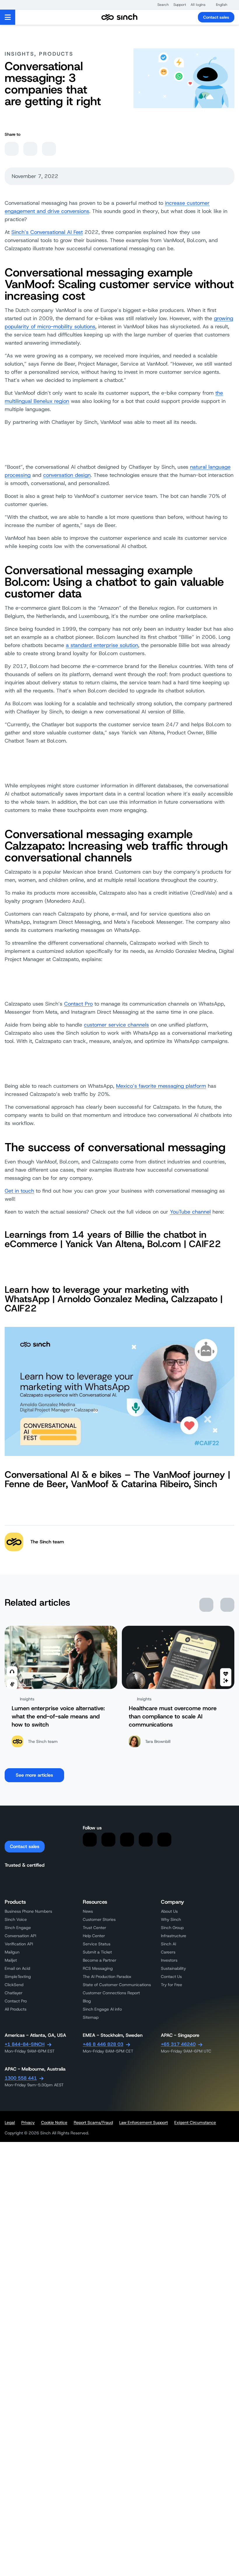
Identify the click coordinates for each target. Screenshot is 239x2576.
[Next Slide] (227, 1605)
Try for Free (172, 1985)
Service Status (97, 1944)
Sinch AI (168, 1944)
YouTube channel (190, 1212)
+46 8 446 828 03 (103, 2044)
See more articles (34, 1775)
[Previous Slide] (206, 1605)
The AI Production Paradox (107, 1976)
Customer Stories (99, 1919)
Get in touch (19, 1191)
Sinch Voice (16, 1919)
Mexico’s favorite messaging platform (161, 1086)
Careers (168, 1952)
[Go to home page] (119, 17)
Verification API (19, 1944)
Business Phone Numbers (28, 1911)
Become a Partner (100, 1960)
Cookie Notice (54, 2122)
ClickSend (14, 1985)
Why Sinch (171, 1919)
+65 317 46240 (178, 2044)
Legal (10, 2122)
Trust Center (94, 1928)
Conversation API (20, 1936)
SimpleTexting (18, 1976)
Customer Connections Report (111, 1993)
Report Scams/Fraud (93, 2122)
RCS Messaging (98, 1968)
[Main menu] (8, 17)
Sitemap (91, 2017)
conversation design (67, 475)
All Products (16, 2009)
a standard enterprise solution (102, 645)
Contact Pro (78, 1004)
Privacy (28, 2122)
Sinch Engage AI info (102, 2009)
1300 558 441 (21, 2078)
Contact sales (216, 17)
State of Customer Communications (117, 1985)
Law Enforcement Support (144, 2122)
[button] (160, 5)
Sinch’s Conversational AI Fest (47, 232)
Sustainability (173, 1968)
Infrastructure (174, 1936)
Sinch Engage (18, 1928)
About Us (169, 1911)
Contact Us (171, 1976)
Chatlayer (14, 1993)
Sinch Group (172, 1928)
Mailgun (12, 1952)
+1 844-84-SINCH (25, 2044)
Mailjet (11, 1960)
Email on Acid (17, 1968)
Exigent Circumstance (195, 2122)
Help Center (94, 1936)
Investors (169, 1960)
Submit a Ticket (97, 1952)
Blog (87, 2001)
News (88, 1911)
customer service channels (116, 1025)
